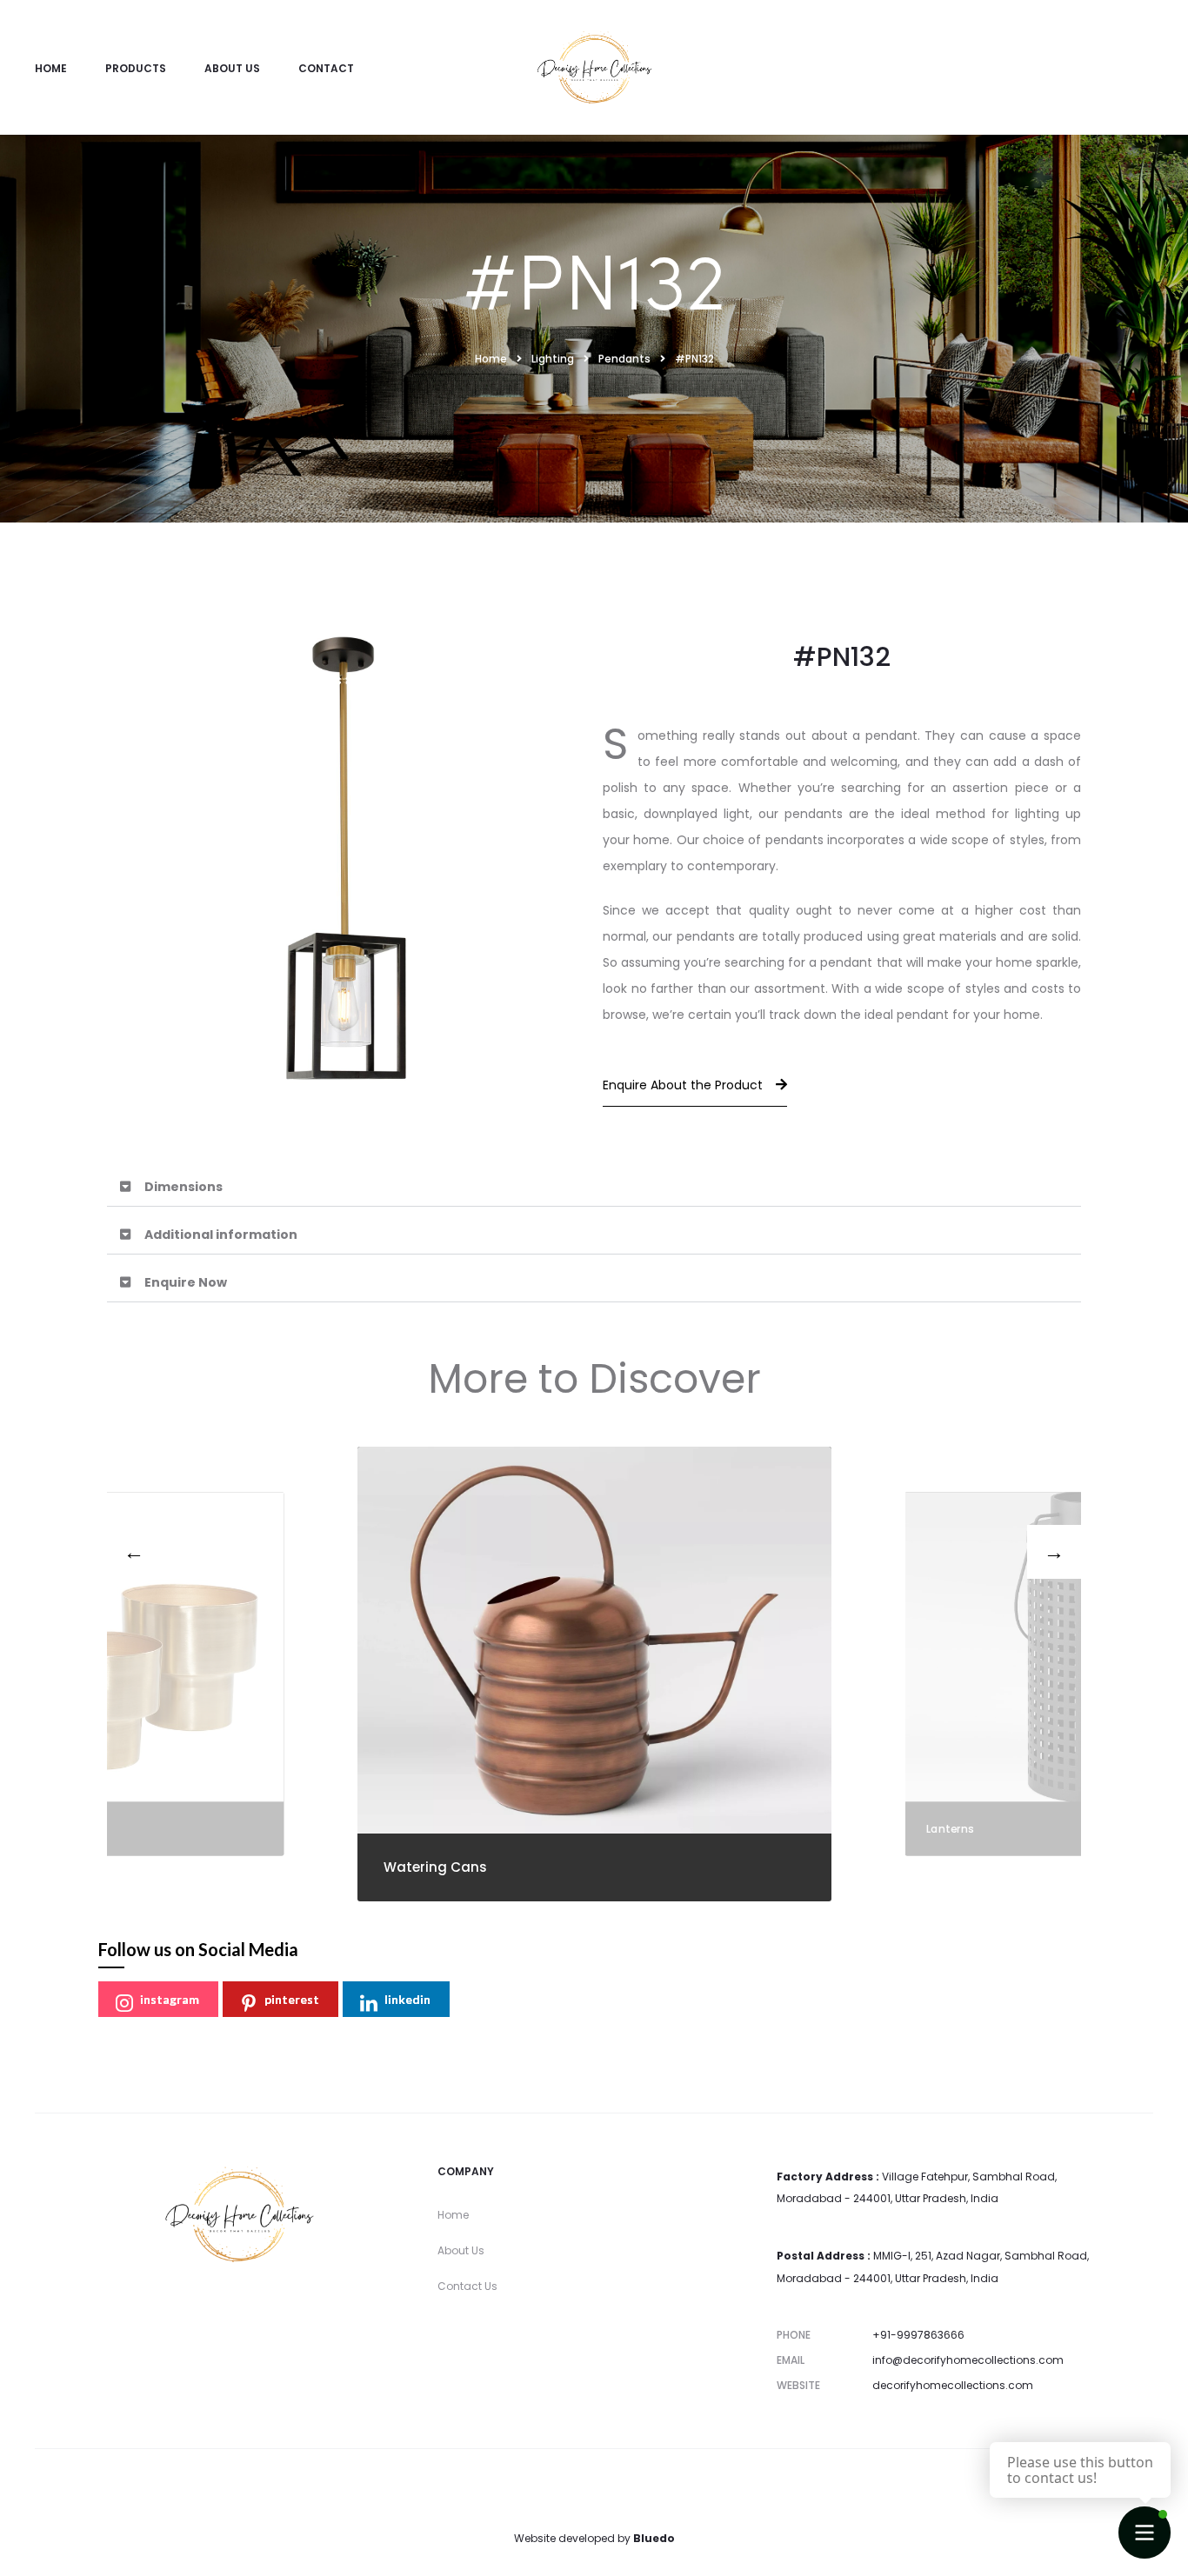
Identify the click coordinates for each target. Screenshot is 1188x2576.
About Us (232, 68)
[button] (594, 1187)
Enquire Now (186, 1282)
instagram (170, 1999)
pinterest (292, 1999)
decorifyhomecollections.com (953, 2385)
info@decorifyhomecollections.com (968, 2360)
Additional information (221, 1235)
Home (51, 68)
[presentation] (134, 1552)
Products (136, 68)
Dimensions (184, 1187)
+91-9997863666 (918, 2335)
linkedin (407, 1999)
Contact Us (467, 2286)
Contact (326, 68)
